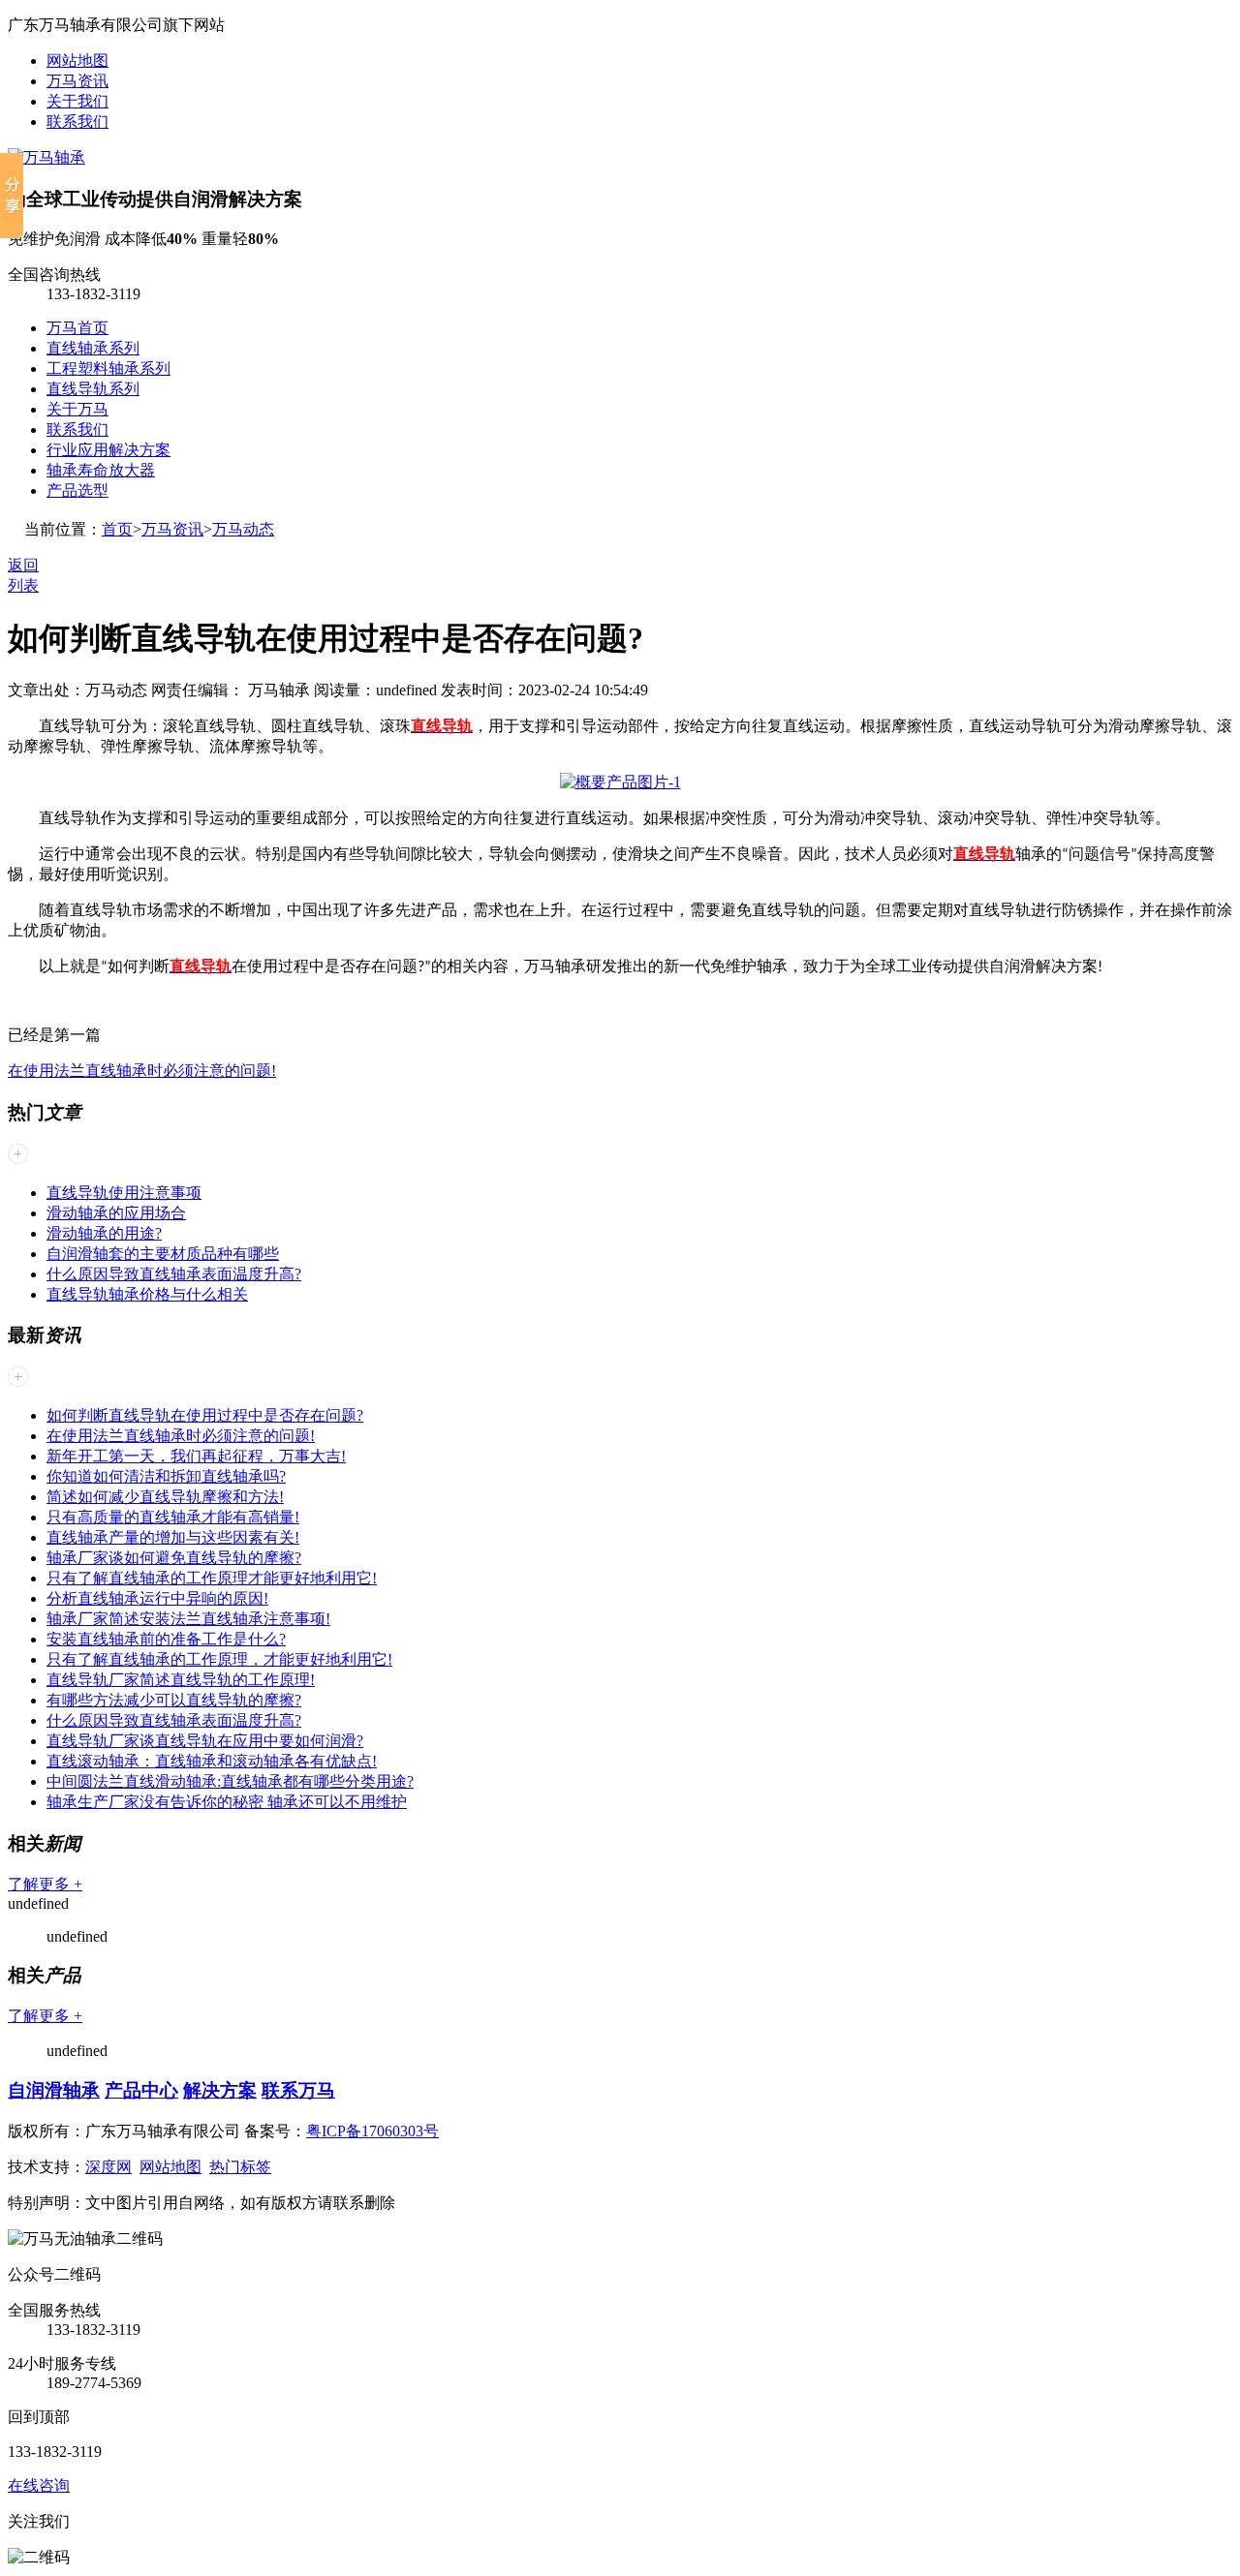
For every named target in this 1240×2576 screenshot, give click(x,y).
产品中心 (141, 2090)
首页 (117, 529)
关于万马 (77, 409)
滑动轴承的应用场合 (116, 1213)
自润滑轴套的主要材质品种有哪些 (163, 1254)
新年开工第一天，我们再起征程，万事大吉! (196, 1456)
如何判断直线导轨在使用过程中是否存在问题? (205, 1415)
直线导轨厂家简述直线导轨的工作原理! (181, 1680)
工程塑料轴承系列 (108, 368)
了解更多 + (45, 1884)
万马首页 (77, 328)
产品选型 (77, 491)
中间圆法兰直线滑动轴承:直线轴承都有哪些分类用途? (230, 1781)
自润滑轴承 (54, 2090)
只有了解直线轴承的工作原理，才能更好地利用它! (219, 1659)
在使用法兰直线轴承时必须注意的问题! (142, 1071)
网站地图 (77, 61)
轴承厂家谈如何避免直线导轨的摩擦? (174, 1558)
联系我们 (77, 122)
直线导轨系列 (93, 389)
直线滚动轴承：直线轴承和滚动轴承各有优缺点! (212, 1761)
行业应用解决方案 (108, 450)
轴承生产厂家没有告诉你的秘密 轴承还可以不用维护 (227, 1802)
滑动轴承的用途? (104, 1233)
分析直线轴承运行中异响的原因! (157, 1598)
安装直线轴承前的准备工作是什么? (166, 1639)
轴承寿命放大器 (101, 470)
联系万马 (298, 2090)
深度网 (108, 2167)
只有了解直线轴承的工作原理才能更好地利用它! (212, 1578)
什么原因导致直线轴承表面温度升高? (174, 1274)
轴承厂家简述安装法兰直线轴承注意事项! (188, 1619)
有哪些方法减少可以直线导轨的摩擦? (174, 1700)
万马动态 (243, 529)
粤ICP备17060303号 (372, 2131)
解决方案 (220, 2090)
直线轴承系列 (93, 348)
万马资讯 (77, 81)
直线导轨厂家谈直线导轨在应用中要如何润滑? (205, 1741)
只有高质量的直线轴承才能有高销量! (173, 1517)
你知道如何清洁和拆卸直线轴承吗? (166, 1476)
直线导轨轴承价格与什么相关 (147, 1294)
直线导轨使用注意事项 (124, 1193)
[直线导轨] (620, 782)
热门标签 (240, 2167)
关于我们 (77, 101)
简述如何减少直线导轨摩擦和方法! (165, 1497)
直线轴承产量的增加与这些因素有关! (173, 1537)
